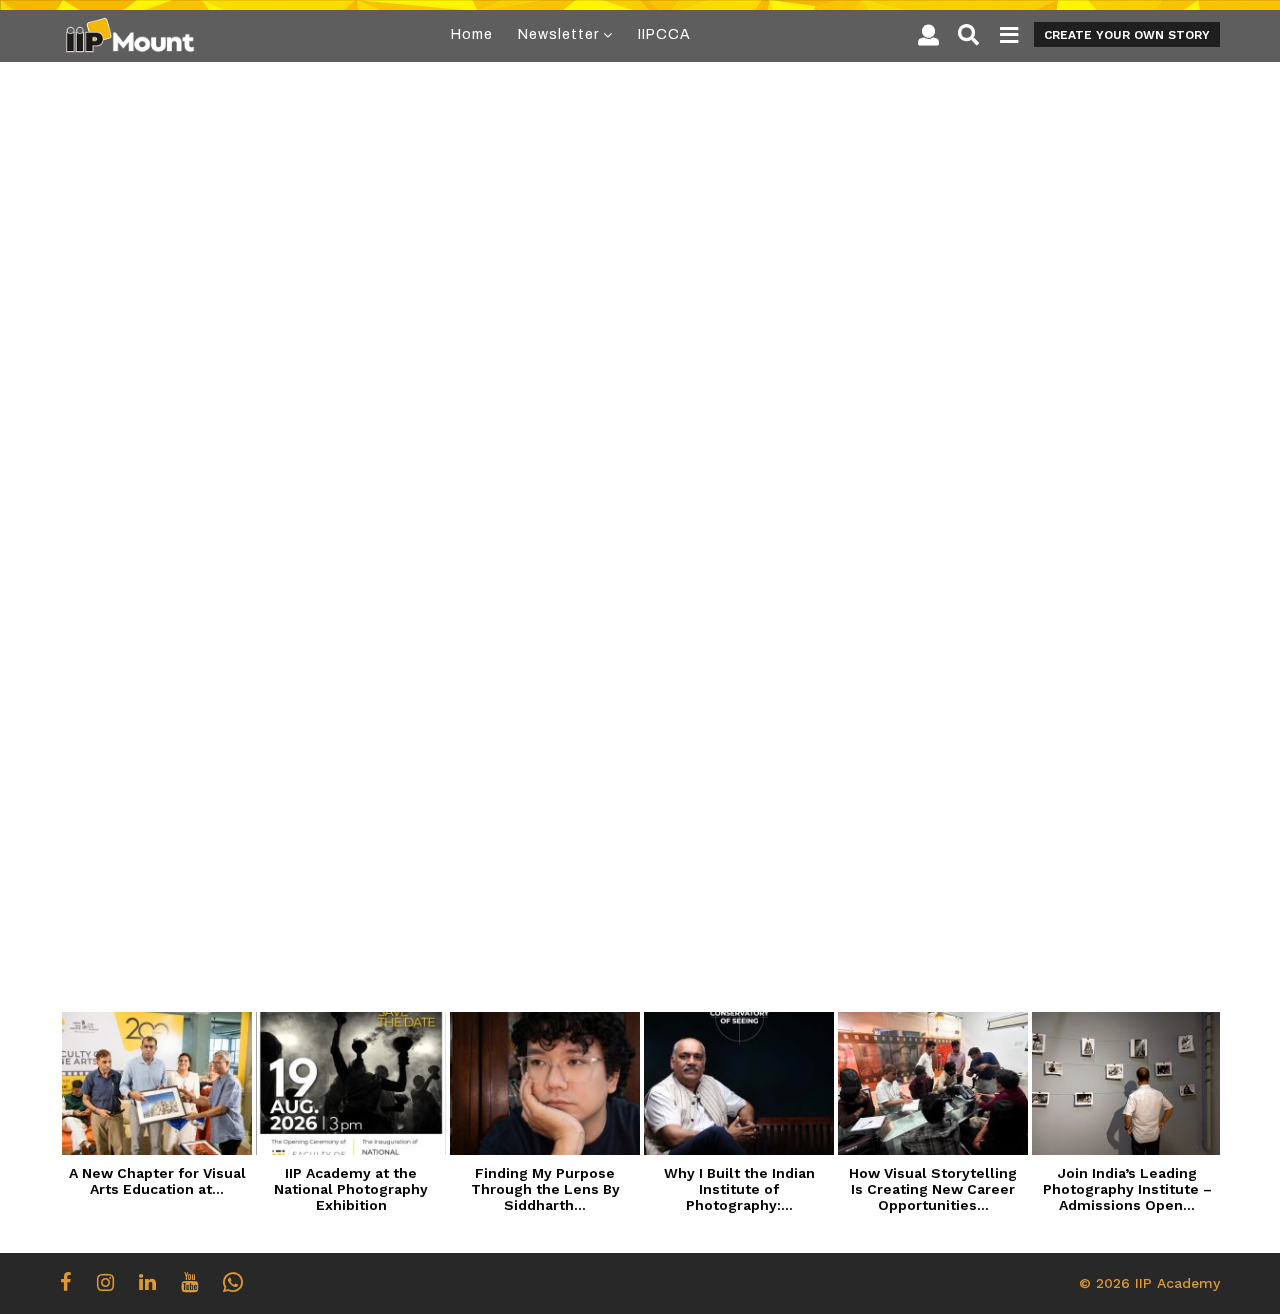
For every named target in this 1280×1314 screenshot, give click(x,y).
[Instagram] (105, 1282)
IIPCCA (664, 34)
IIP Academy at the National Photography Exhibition (351, 1189)
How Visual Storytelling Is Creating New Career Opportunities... (933, 1189)
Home (472, 34)
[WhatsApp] (233, 1282)
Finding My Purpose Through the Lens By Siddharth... (545, 1189)
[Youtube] (189, 1282)
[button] (928, 35)
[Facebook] (66, 1282)
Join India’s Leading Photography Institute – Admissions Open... (1127, 1189)
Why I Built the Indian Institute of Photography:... (739, 1189)
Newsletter (558, 34)
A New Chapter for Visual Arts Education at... (157, 1181)
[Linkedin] (147, 1282)
